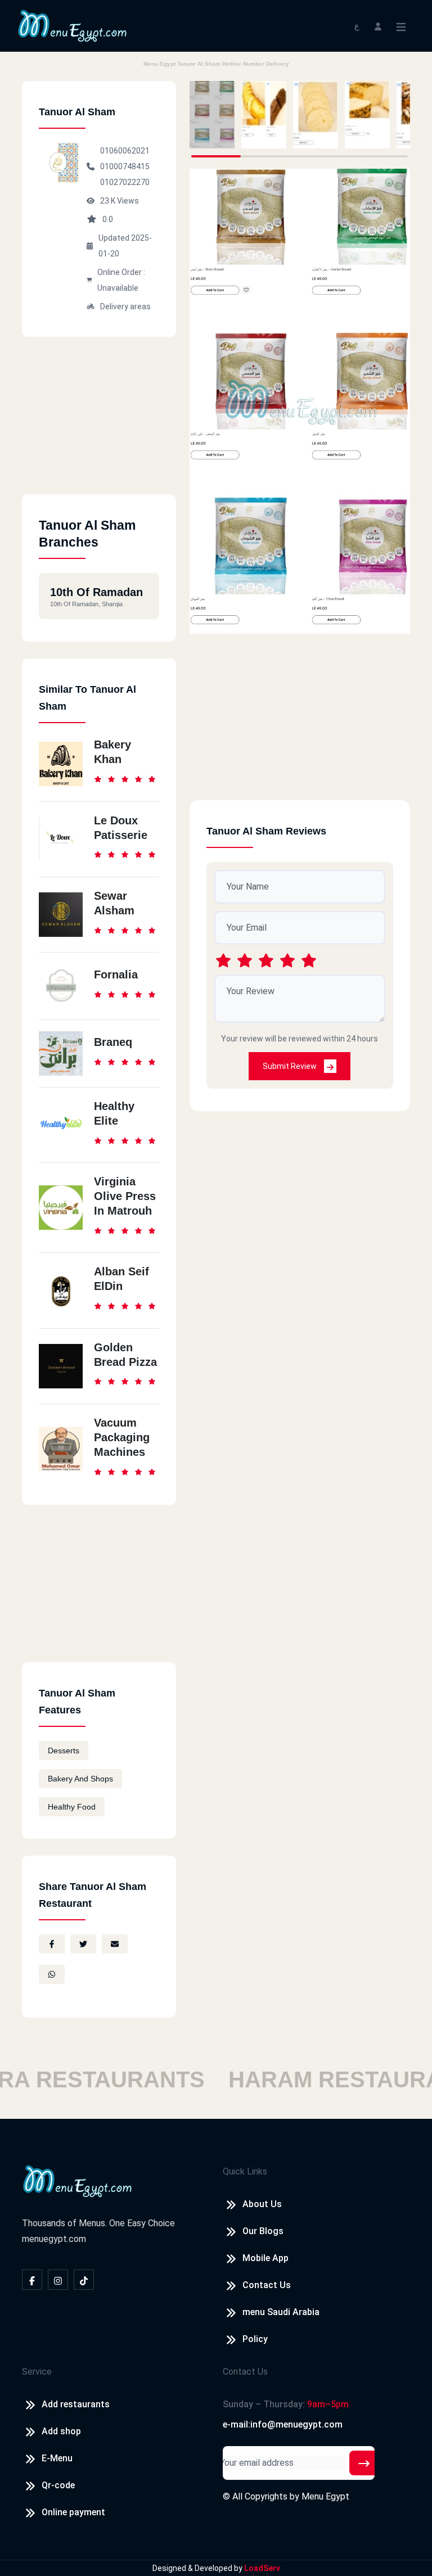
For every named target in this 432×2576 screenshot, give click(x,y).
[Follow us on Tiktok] (84, 2280)
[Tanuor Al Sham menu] (212, 115)
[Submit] (364, 2463)
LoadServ (262, 2568)
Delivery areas (125, 306)
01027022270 (125, 182)
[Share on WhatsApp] (52, 1974)
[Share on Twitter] (83, 1944)
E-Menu (57, 2458)
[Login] (378, 26)
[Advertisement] (99, 424)
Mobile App (265, 2258)
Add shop (61, 2431)
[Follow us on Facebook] (32, 2280)
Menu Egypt (325, 2496)
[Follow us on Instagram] (58, 2280)
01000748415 (125, 166)
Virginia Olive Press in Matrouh (125, 1196)
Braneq (113, 1042)
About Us (262, 2204)
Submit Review (291, 1066)
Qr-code (58, 2485)
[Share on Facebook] (52, 1944)
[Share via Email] (115, 1944)
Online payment (73, 2512)
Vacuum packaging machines (122, 1437)
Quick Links (245, 2171)
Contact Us (267, 2285)
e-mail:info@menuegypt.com (283, 2424)
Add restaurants (76, 2404)
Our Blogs (263, 2231)
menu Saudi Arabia (281, 2312)
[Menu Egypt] (73, 25)
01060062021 (125, 151)
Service (37, 2372)
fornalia (116, 975)
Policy (255, 2339)
